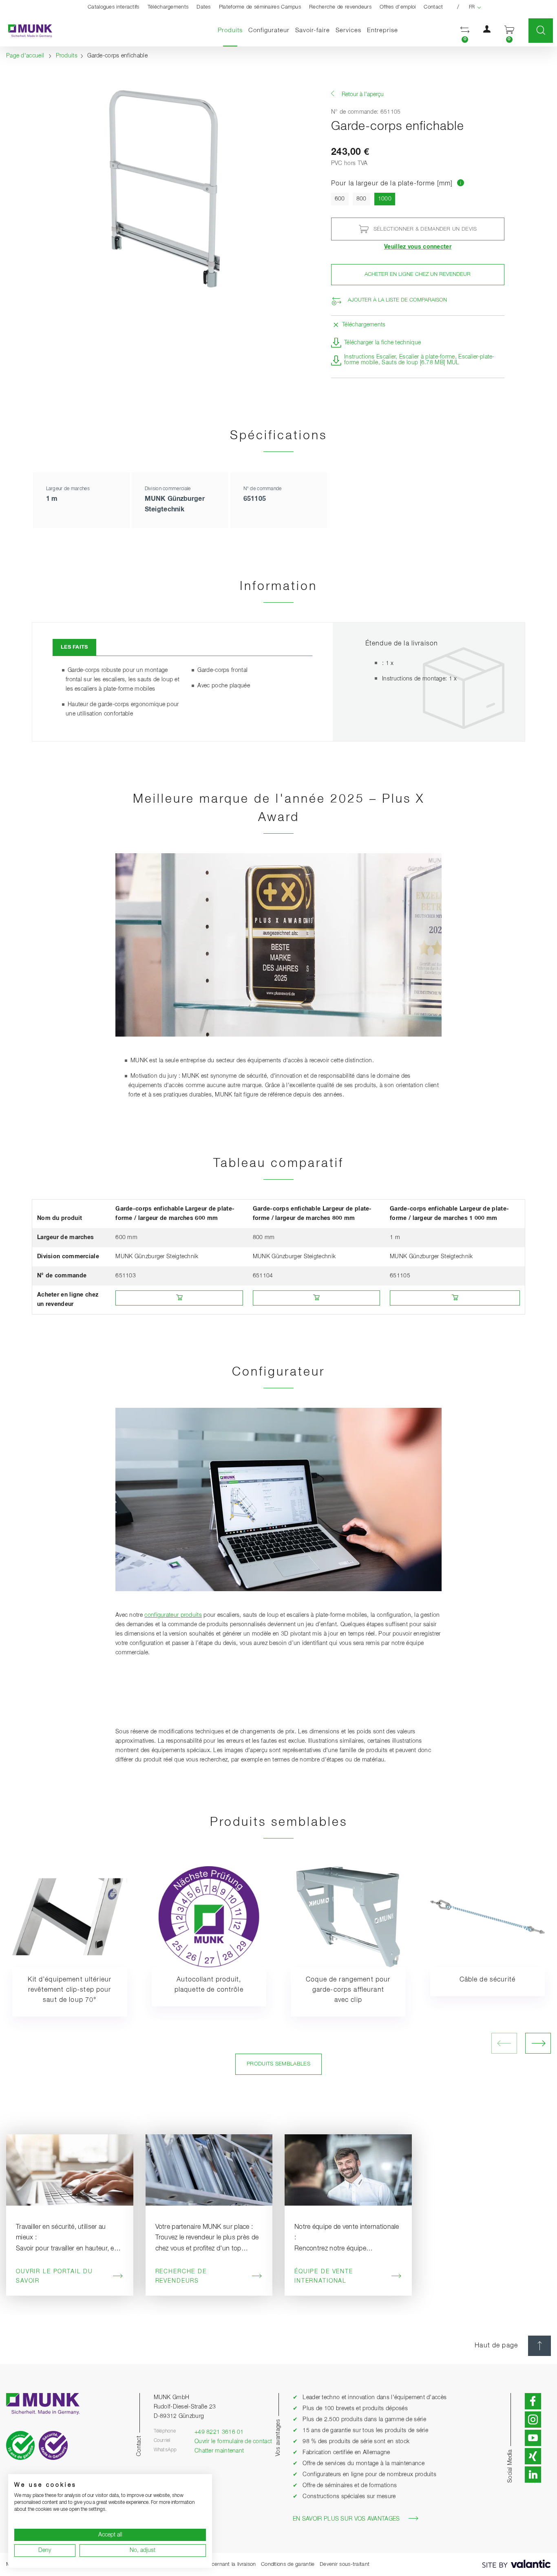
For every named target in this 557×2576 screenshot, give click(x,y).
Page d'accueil (25, 56)
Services (348, 30)
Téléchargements (168, 7)
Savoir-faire (313, 30)
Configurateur (269, 30)
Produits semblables (278, 2064)
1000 (387, 199)
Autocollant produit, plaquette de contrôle (209, 1985)
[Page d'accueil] (26, 31)
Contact (433, 7)
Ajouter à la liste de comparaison (397, 300)
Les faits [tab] (74, 647)
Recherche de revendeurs (340, 7)
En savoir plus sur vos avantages (346, 2519)
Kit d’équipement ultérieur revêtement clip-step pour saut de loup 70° (70, 1990)
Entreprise (382, 30)
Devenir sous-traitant (345, 2564)
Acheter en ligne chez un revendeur (418, 274)
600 (340, 199)
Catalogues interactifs (114, 7)
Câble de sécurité (487, 1980)
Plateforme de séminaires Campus (260, 7)
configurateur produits (173, 1615)
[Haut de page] (539, 2346)
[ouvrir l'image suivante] (538, 2043)
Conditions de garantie (288, 2564)
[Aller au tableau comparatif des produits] (461, 184)
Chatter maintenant (219, 2451)
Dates (204, 7)
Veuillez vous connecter (418, 247)
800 (361, 199)
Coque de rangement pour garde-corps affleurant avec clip (348, 1990)
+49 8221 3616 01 (219, 2432)
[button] (465, 31)
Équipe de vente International (324, 2276)
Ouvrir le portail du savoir (54, 2276)
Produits (232, 30)
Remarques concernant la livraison (215, 2564)
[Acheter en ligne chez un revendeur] (179, 1298)
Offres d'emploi (398, 7)
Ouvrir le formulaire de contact (233, 2442)
